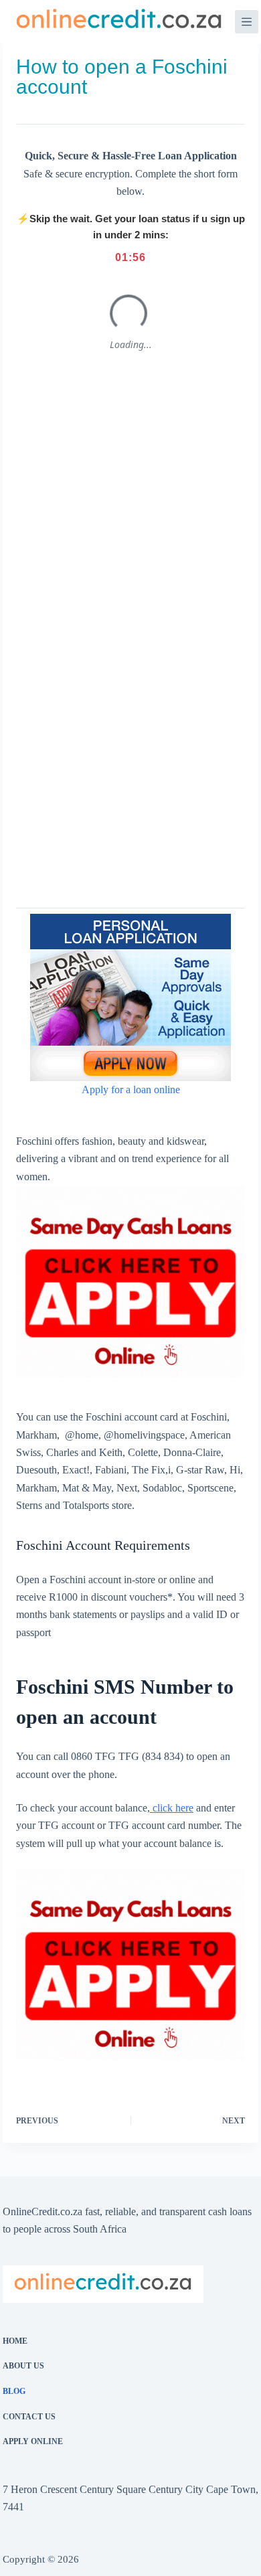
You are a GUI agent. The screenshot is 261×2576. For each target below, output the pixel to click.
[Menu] (247, 22)
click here (172, 1808)
